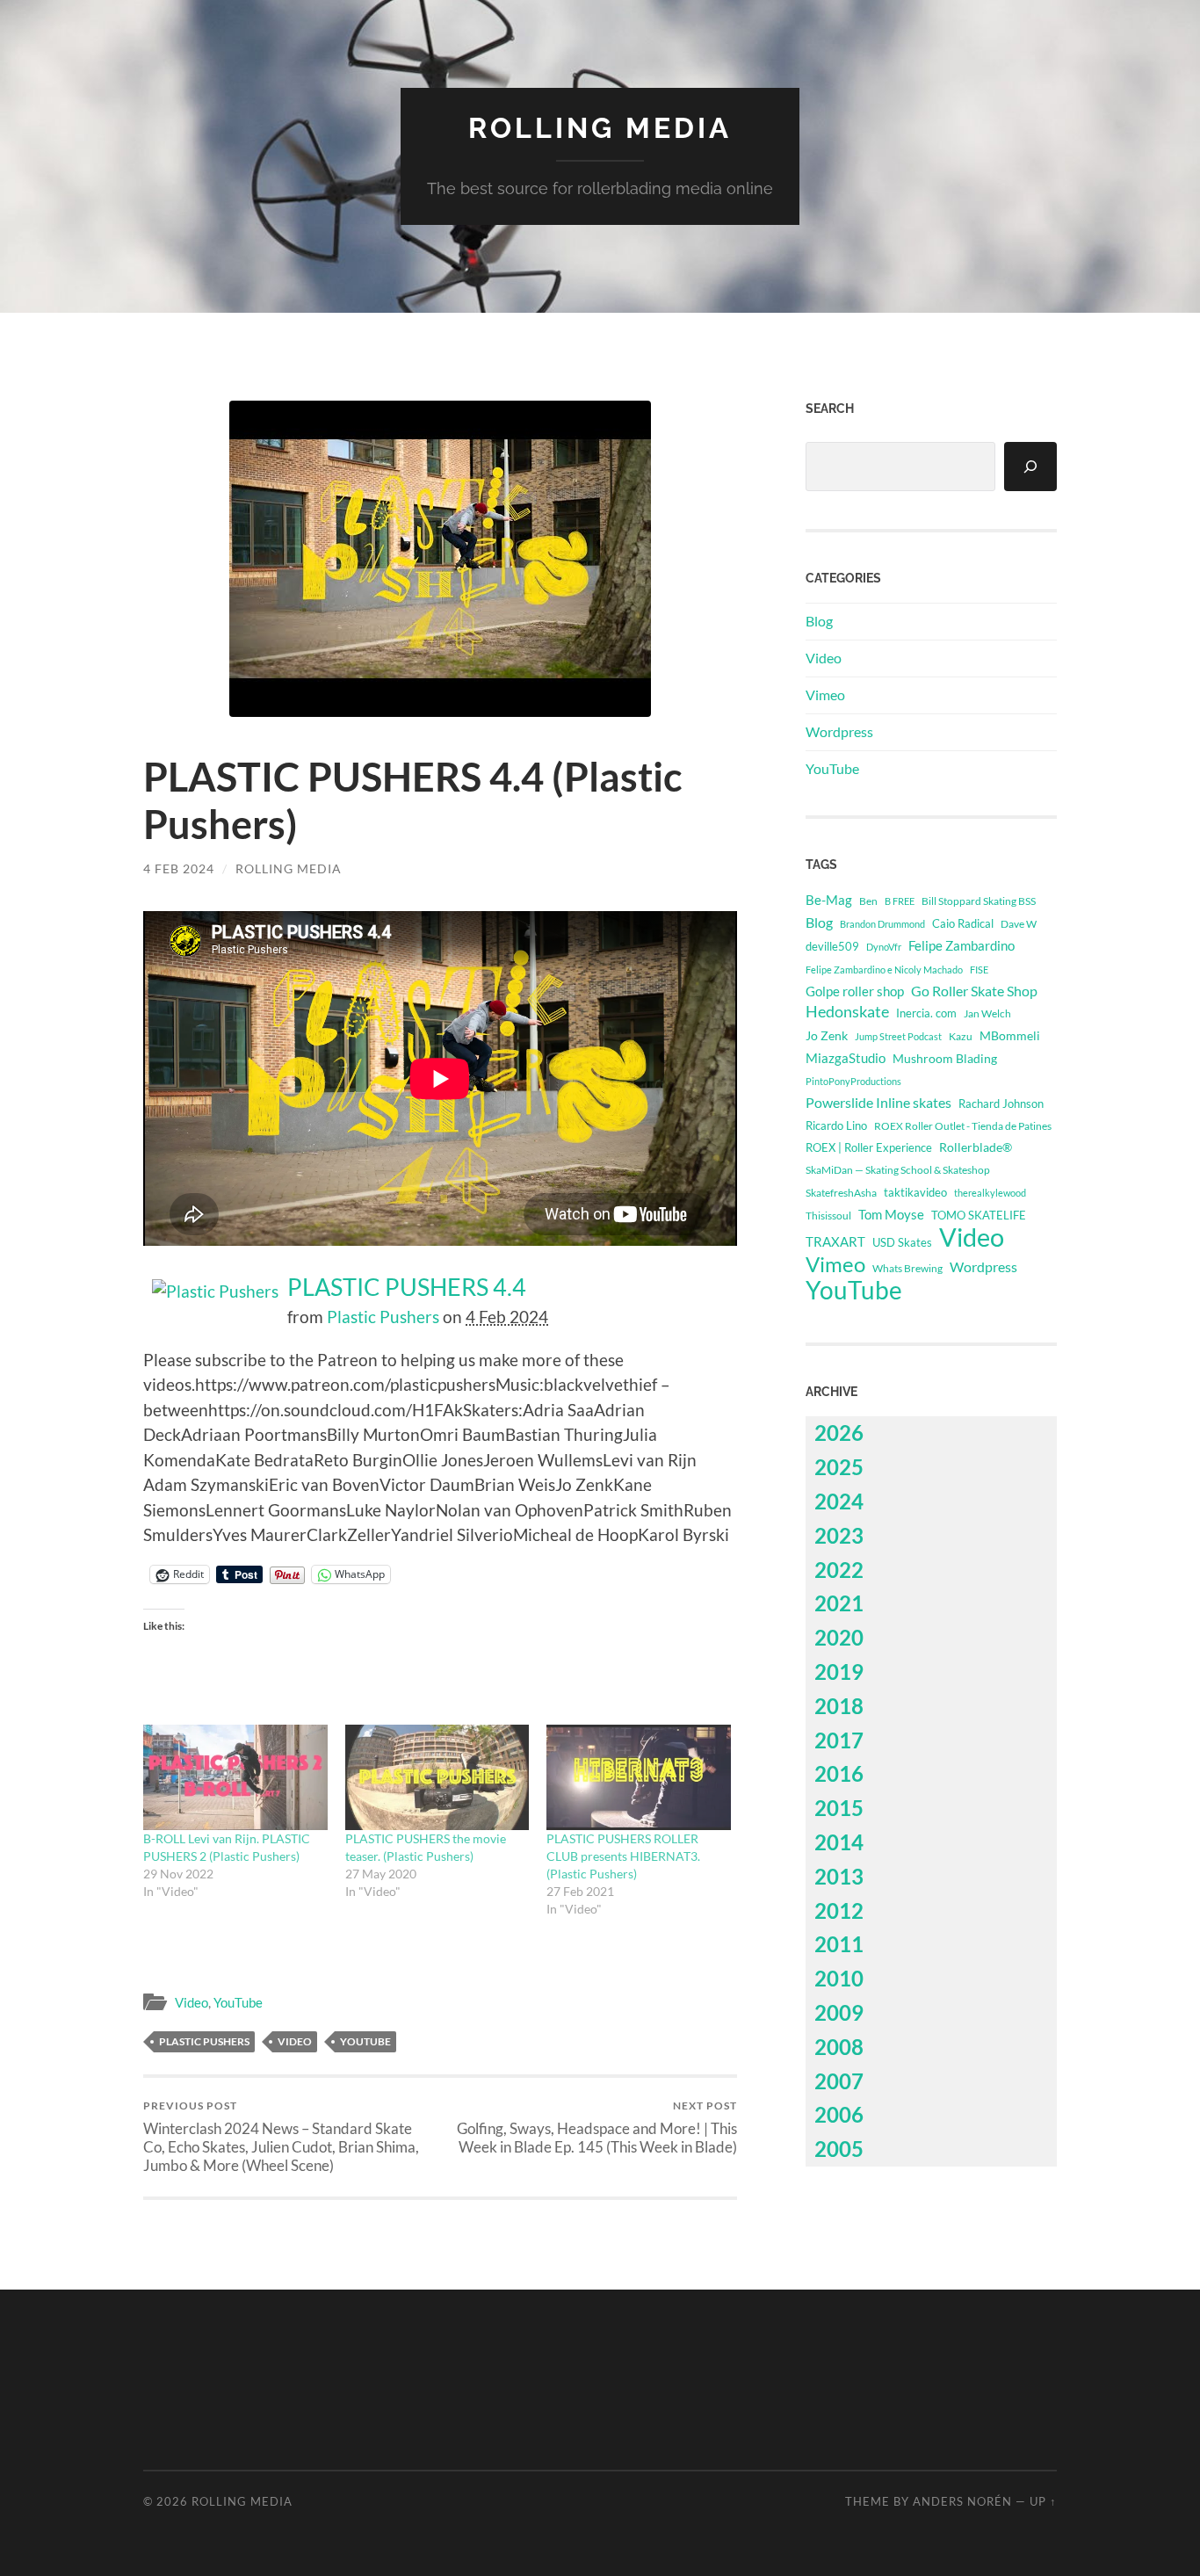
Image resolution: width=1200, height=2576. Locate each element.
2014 (839, 1842)
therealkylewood (990, 1193)
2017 (839, 1740)
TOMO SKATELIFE (979, 1215)
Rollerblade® (976, 1147)
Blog (819, 621)
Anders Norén (962, 2501)
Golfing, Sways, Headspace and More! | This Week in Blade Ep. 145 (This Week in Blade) (597, 2127)
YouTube (238, 2002)
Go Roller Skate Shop (974, 991)
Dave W (1019, 924)
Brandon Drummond (882, 924)
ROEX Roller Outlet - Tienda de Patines (963, 1125)
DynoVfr (884, 947)
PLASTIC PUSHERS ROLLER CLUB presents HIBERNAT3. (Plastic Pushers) (623, 1856)
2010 (839, 1978)
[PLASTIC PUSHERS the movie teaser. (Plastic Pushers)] (437, 1777)
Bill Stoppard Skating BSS (979, 901)
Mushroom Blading (945, 1058)
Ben (868, 901)
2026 (839, 1433)
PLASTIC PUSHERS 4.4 (407, 1287)
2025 (839, 1467)
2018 (839, 1706)
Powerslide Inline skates (878, 1102)
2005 (839, 2149)
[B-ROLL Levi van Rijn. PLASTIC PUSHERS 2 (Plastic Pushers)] (235, 1777)
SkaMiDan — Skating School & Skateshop (898, 1170)
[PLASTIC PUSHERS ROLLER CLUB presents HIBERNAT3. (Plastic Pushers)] (639, 1777)
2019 (839, 1672)
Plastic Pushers (383, 1317)
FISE (979, 970)
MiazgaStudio (846, 1058)
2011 (839, 1944)
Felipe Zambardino (961, 945)
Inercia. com (926, 1013)
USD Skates (902, 1243)
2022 (839, 1570)
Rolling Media (600, 128)
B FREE (900, 901)
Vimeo (825, 695)
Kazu (961, 1036)
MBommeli (1010, 1035)
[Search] (1030, 467)
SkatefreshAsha (841, 1193)
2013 (839, 1876)
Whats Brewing (907, 1268)
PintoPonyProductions (853, 1081)
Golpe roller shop (855, 991)
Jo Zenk (827, 1035)
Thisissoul (828, 1216)
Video (192, 2002)
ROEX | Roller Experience (869, 1147)
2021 (839, 1603)
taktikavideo (915, 1193)
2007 (839, 2081)
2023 (839, 1535)
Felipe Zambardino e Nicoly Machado (884, 970)
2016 (839, 1773)
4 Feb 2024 (179, 868)
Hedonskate (847, 1012)
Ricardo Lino (836, 1125)
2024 (839, 1501)
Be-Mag (829, 900)
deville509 (832, 946)
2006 (839, 2114)
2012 (839, 1910)
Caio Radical (963, 923)
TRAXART (835, 1241)
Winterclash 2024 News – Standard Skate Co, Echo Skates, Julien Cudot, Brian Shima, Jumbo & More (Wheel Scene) (281, 2136)
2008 (839, 2047)
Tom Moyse (891, 1214)
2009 (839, 2012)
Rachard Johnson (1001, 1103)
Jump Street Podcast (898, 1036)
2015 (839, 1808)
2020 (839, 1637)
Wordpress (839, 731)
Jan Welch (987, 1013)
